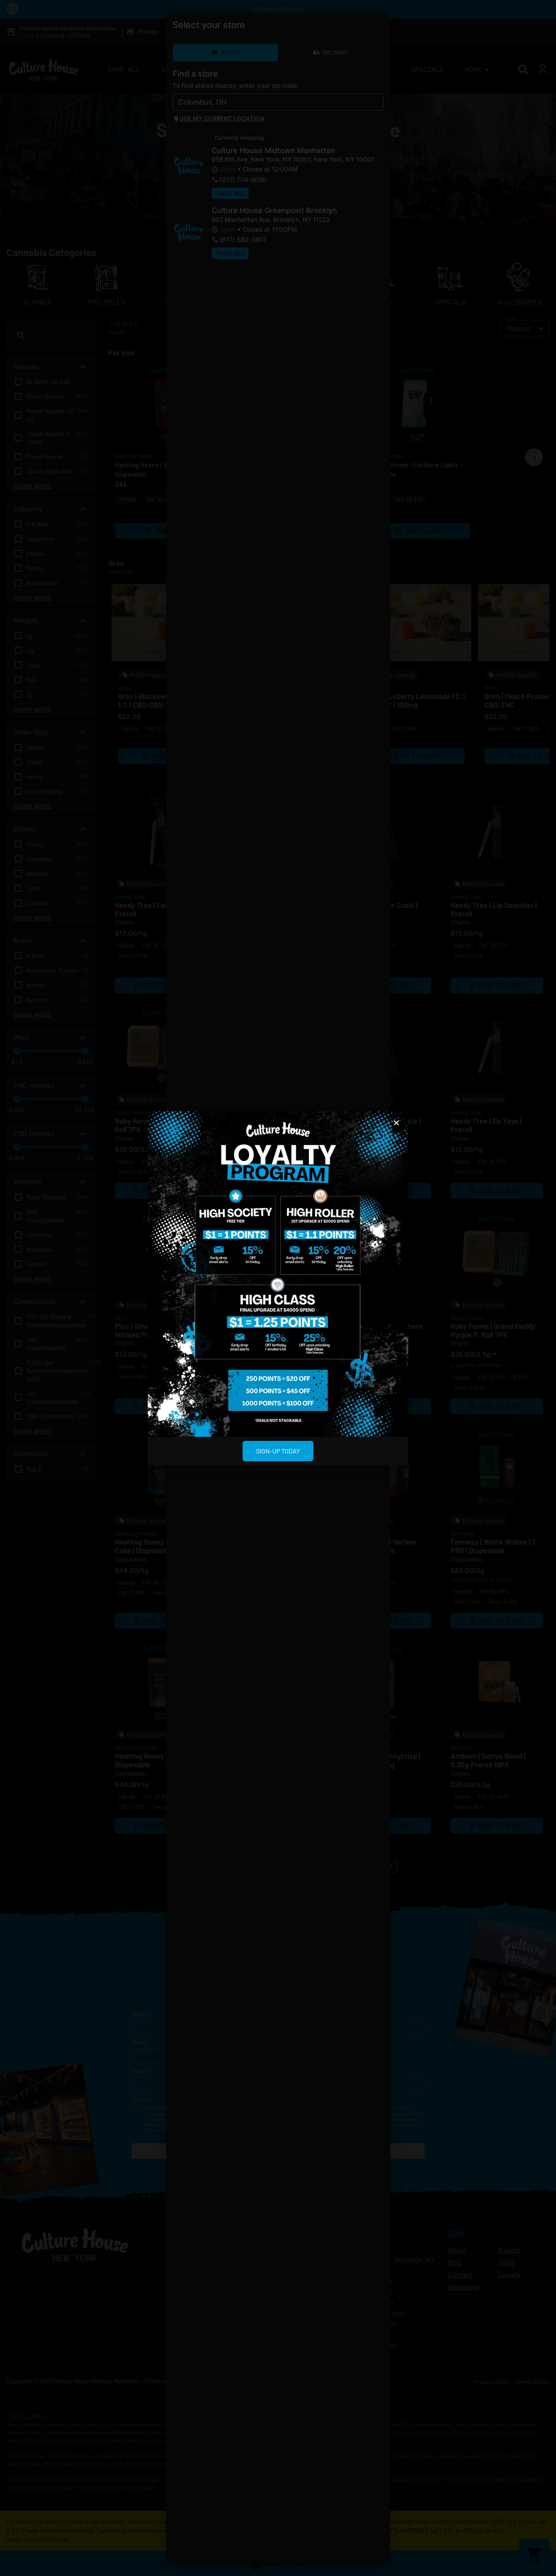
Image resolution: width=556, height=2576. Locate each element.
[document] (278, 1288)
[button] (396, 1123)
